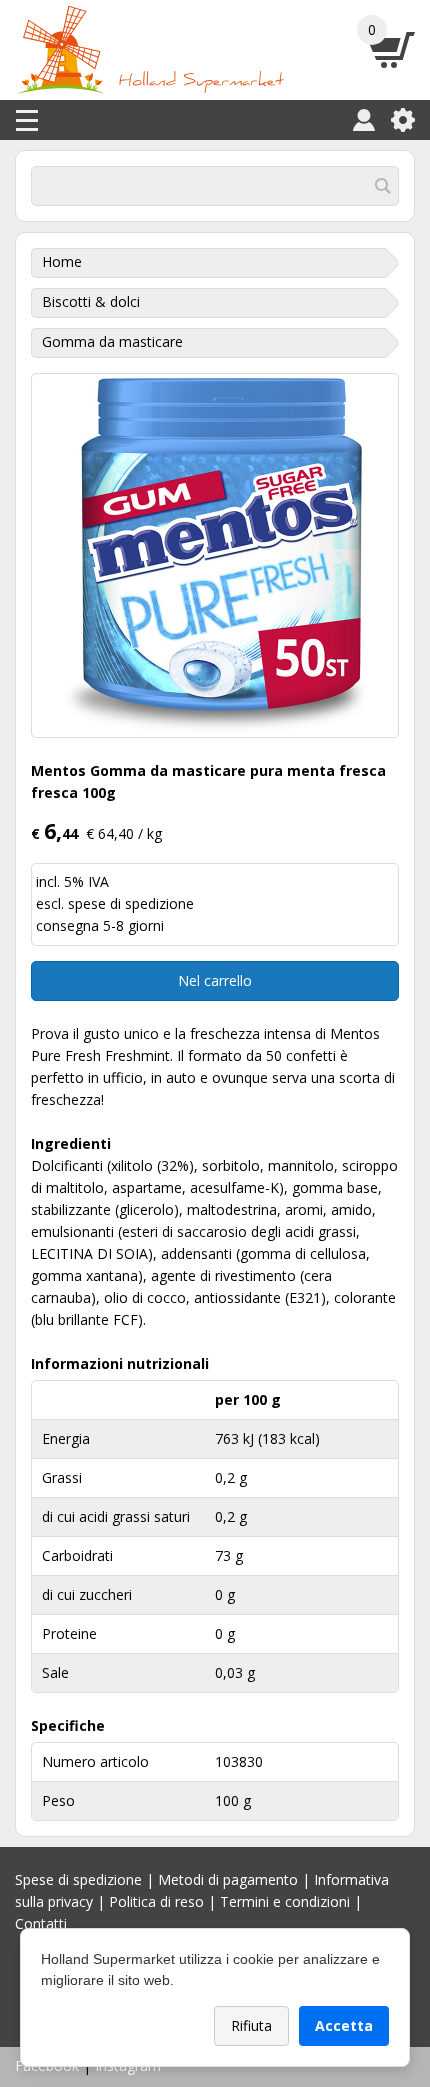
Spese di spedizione (78, 1879)
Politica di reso (156, 1901)
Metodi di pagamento (228, 1879)
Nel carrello (215, 980)
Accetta (344, 2025)
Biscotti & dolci (91, 301)
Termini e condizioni (285, 1901)
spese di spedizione (131, 903)
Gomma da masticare (112, 341)
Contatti (41, 1923)
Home (62, 261)
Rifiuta (251, 2025)
